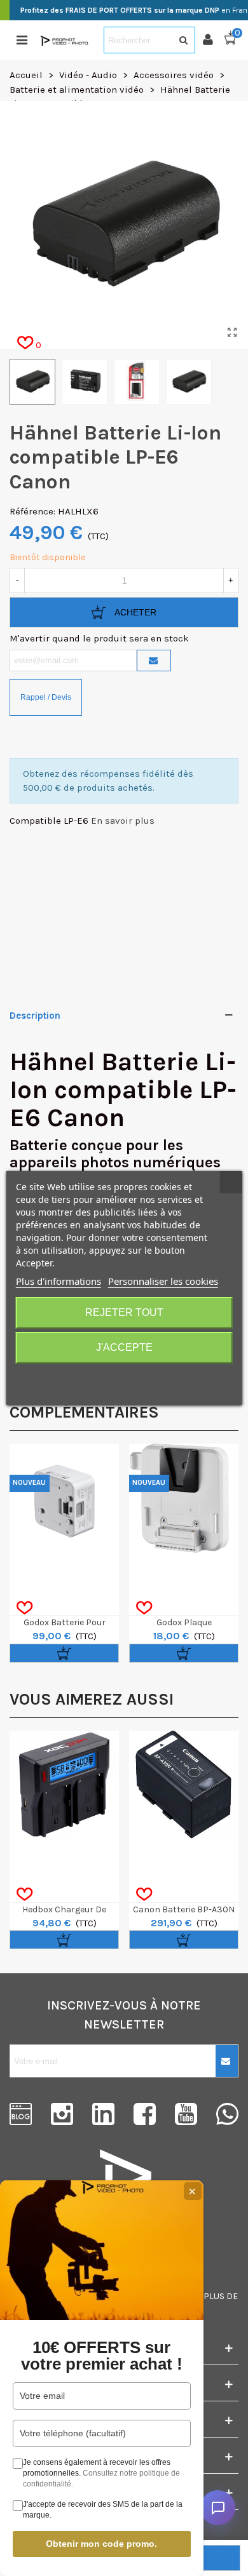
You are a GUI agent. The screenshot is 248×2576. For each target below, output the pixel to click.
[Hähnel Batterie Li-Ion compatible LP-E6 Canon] (232, 333)
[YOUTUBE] (186, 2114)
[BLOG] (21, 2114)
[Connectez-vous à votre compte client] (213, 40)
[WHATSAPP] (227, 2114)
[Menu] (22, 40)
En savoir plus (123, 821)
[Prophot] (65, 40)
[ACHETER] (64, 1653)
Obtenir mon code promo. (101, 2544)
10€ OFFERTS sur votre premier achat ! (102, 2356)
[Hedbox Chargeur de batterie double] (64, 1785)
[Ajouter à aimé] (24, 1608)
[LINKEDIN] (103, 2114)
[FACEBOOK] (145, 2114)
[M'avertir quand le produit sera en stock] (154, 661)
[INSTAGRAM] (62, 2114)
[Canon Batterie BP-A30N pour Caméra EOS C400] (184, 1785)
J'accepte (124, 1347)
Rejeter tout (124, 1312)
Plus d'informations (59, 1281)
